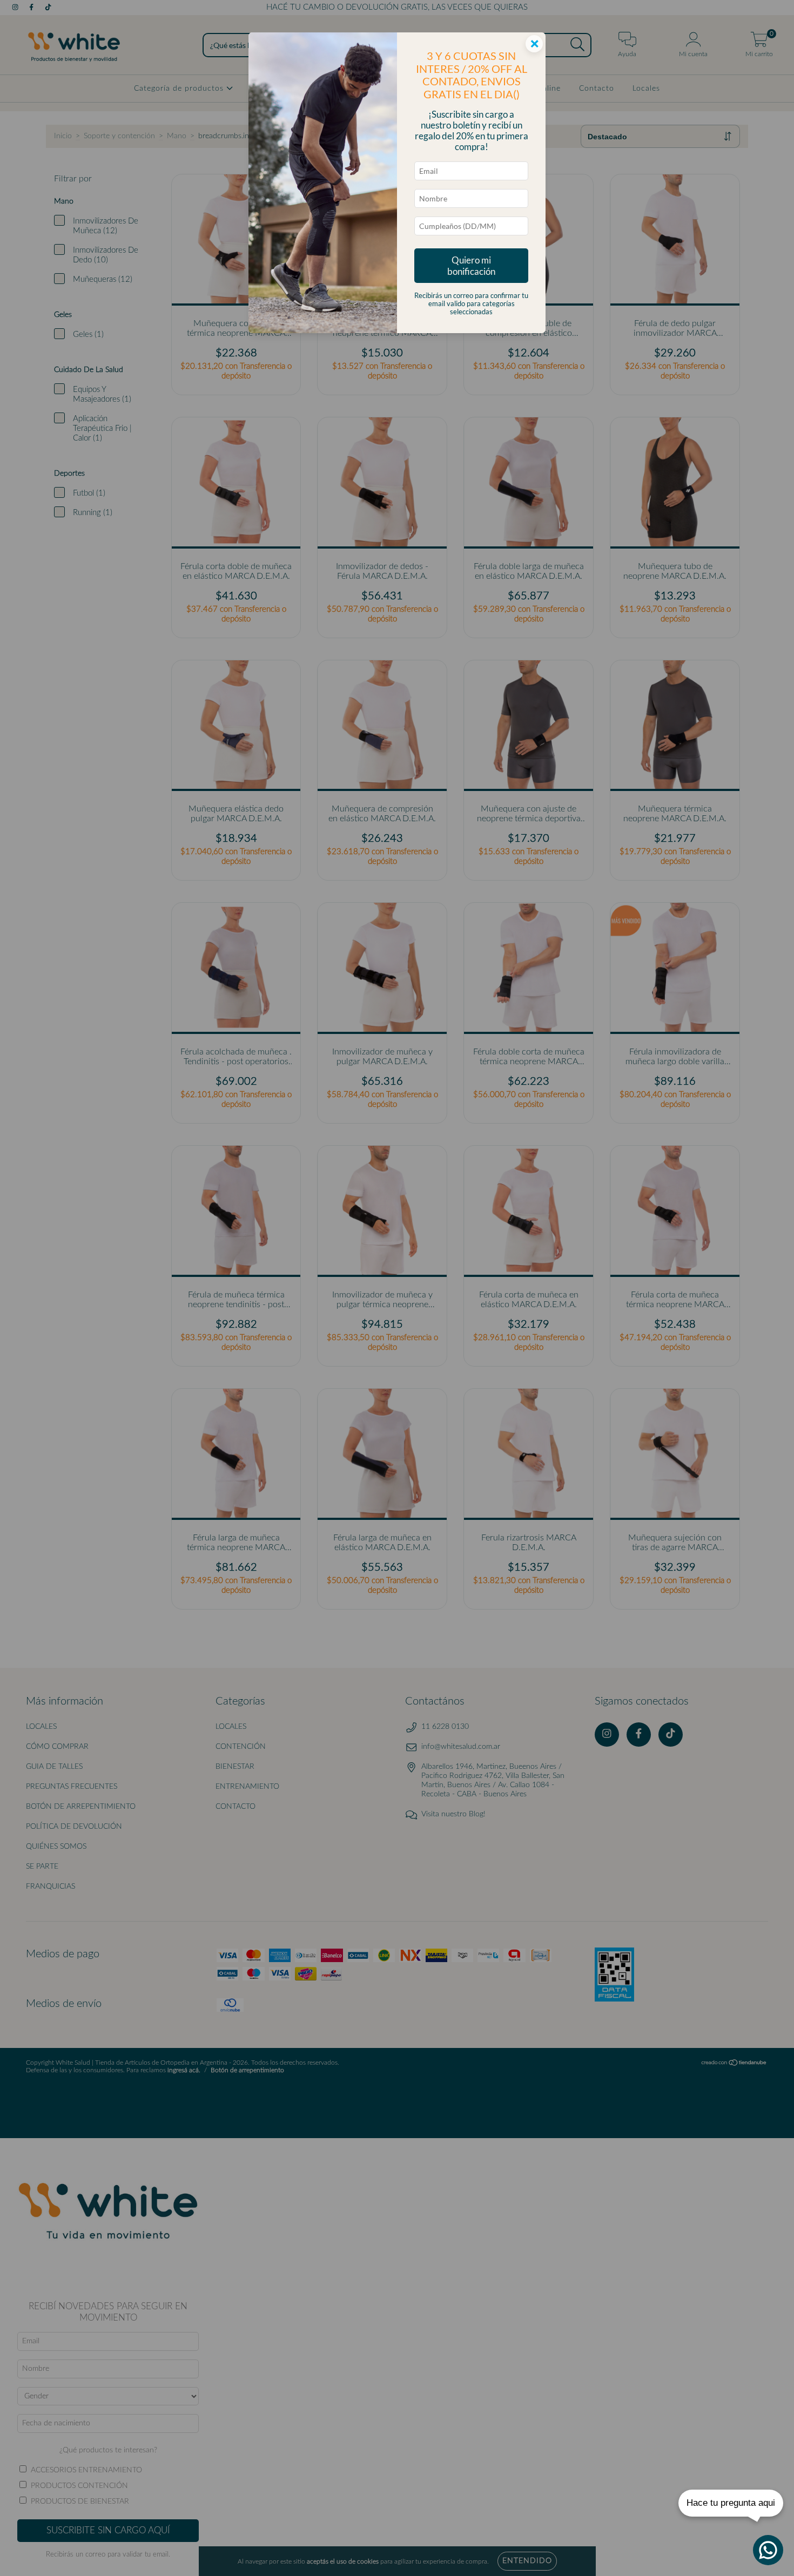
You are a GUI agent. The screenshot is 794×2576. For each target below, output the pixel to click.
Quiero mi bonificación (471, 266)
